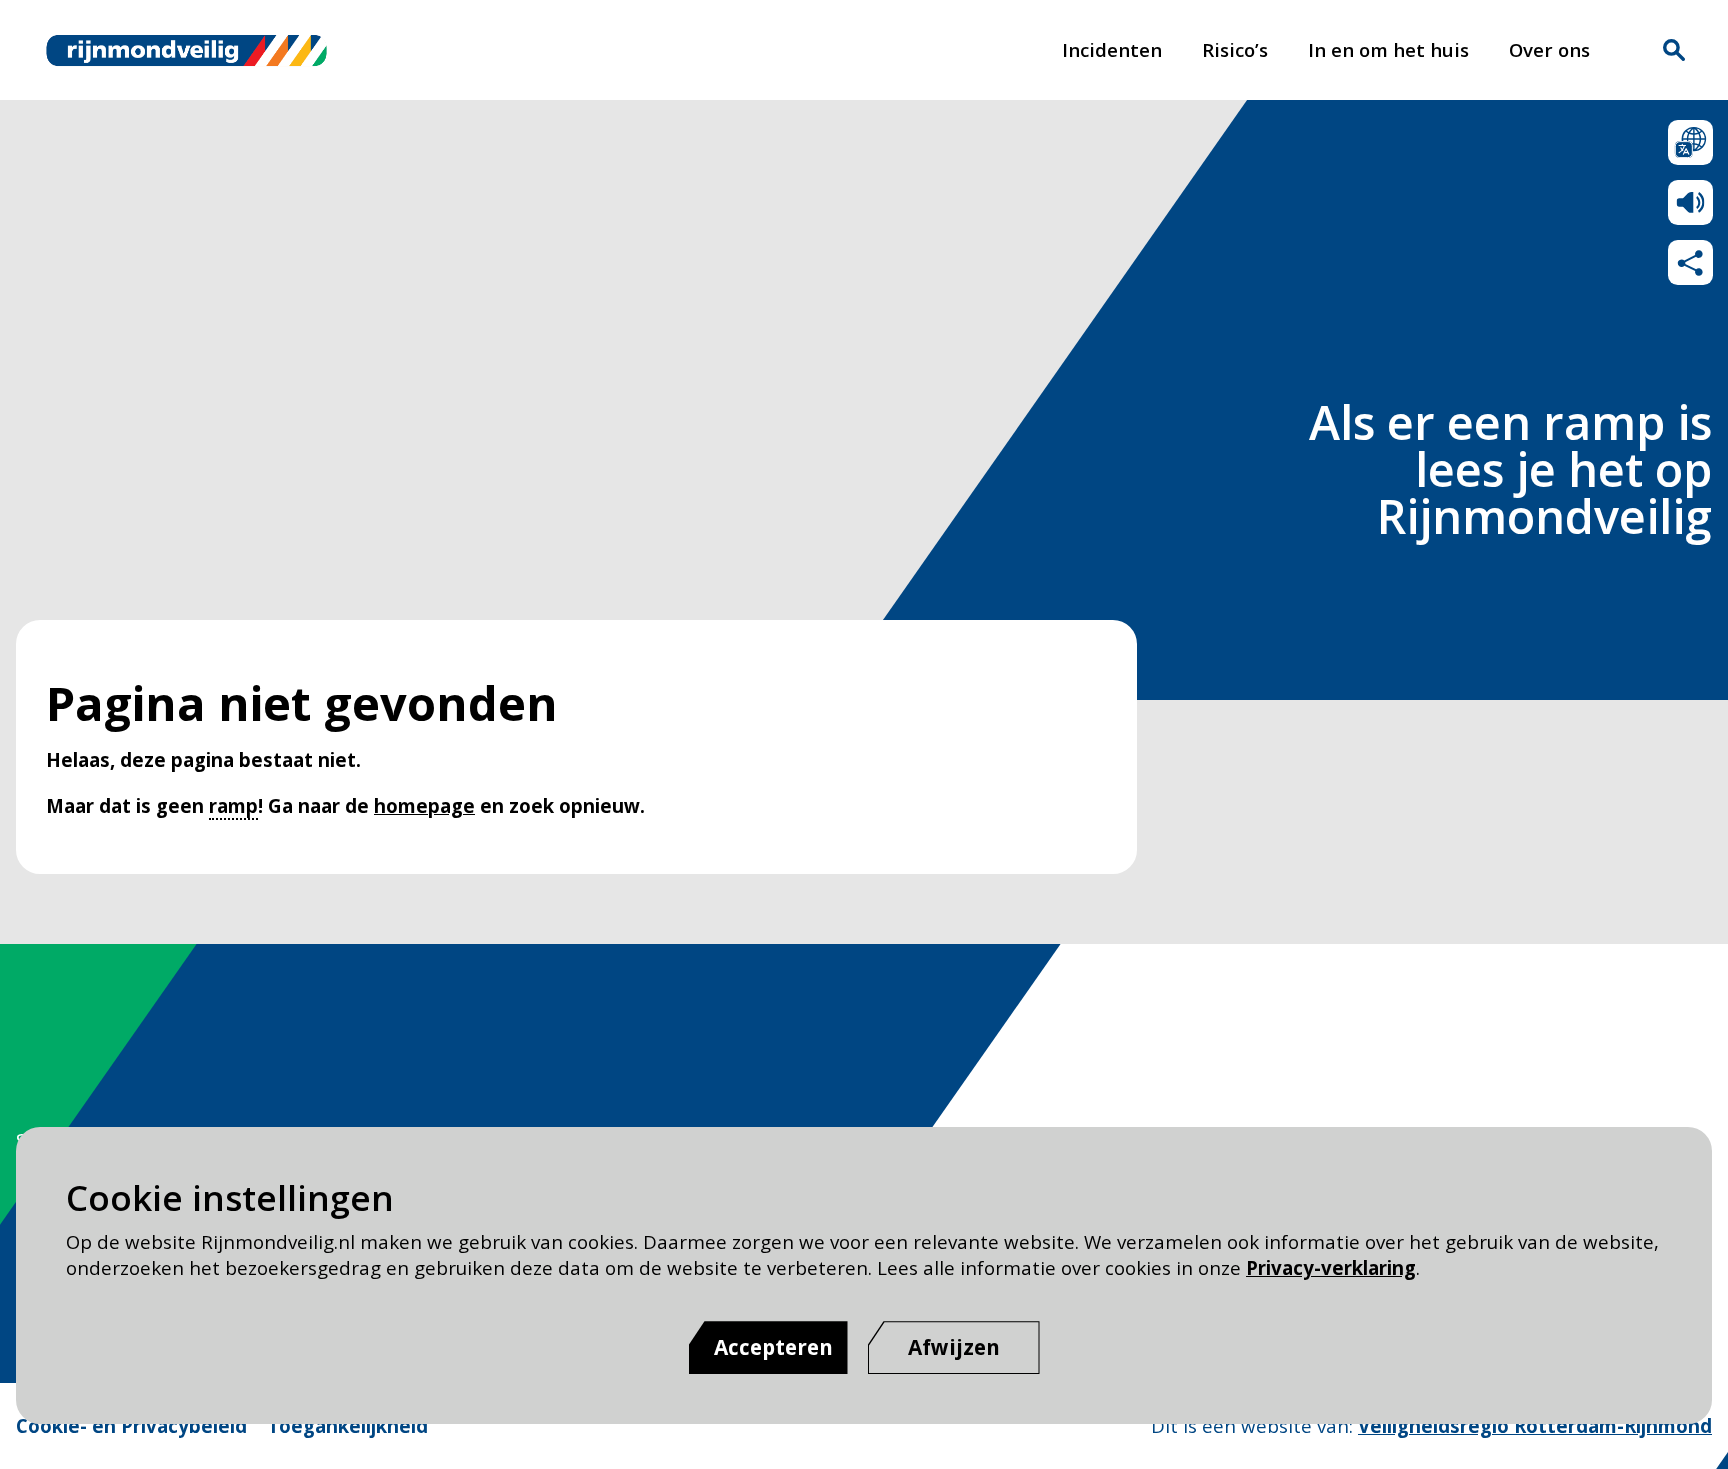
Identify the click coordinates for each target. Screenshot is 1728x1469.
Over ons (1549, 49)
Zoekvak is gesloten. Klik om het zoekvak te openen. (1674, 50)
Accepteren (773, 1347)
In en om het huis (1388, 49)
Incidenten (1112, 49)
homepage (424, 805)
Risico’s (1235, 49)
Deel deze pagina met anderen (1690, 262)
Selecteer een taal (1690, 142)
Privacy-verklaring (1331, 1267)
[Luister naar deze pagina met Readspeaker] (1690, 202)
